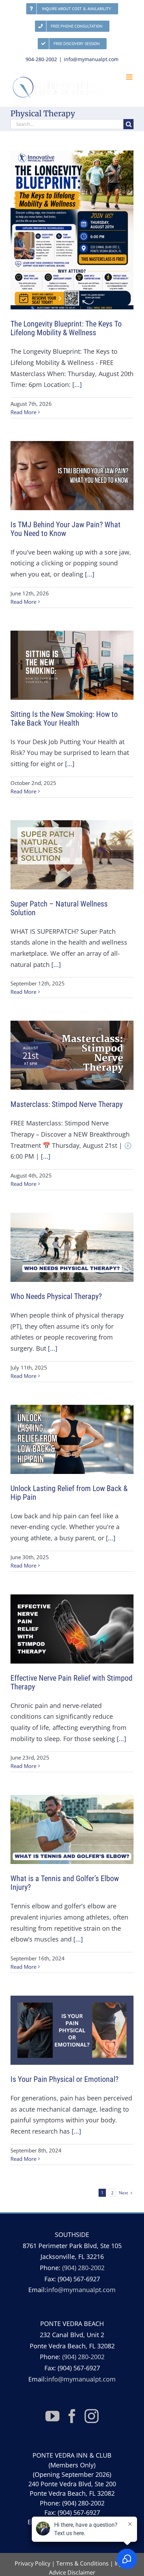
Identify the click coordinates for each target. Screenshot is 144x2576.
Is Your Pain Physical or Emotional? (64, 2079)
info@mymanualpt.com (91, 59)
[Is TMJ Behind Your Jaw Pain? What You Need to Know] (72, 476)
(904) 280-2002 (83, 2268)
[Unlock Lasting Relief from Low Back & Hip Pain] (72, 1439)
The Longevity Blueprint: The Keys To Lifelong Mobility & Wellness (66, 328)
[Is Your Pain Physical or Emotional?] (72, 2030)
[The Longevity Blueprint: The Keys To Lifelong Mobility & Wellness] (72, 230)
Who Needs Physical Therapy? (56, 1296)
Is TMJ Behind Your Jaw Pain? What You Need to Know (66, 529)
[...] (77, 384)
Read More (23, 412)
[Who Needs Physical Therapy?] (72, 1247)
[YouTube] (52, 2416)
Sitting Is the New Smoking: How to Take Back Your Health (64, 719)
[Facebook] (72, 2416)
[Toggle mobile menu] (130, 77)
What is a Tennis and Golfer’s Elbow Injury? (65, 1883)
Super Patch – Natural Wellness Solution (59, 908)
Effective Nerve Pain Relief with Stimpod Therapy (71, 1682)
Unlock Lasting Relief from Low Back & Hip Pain (69, 1493)
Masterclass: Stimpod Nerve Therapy (67, 1104)
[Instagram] (92, 2416)
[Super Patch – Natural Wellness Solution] (72, 855)
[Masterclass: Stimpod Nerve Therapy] (72, 1055)
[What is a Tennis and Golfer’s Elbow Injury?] (72, 1829)
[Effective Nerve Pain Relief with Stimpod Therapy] (72, 1629)
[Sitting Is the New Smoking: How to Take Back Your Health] (72, 665)
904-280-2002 (41, 59)
